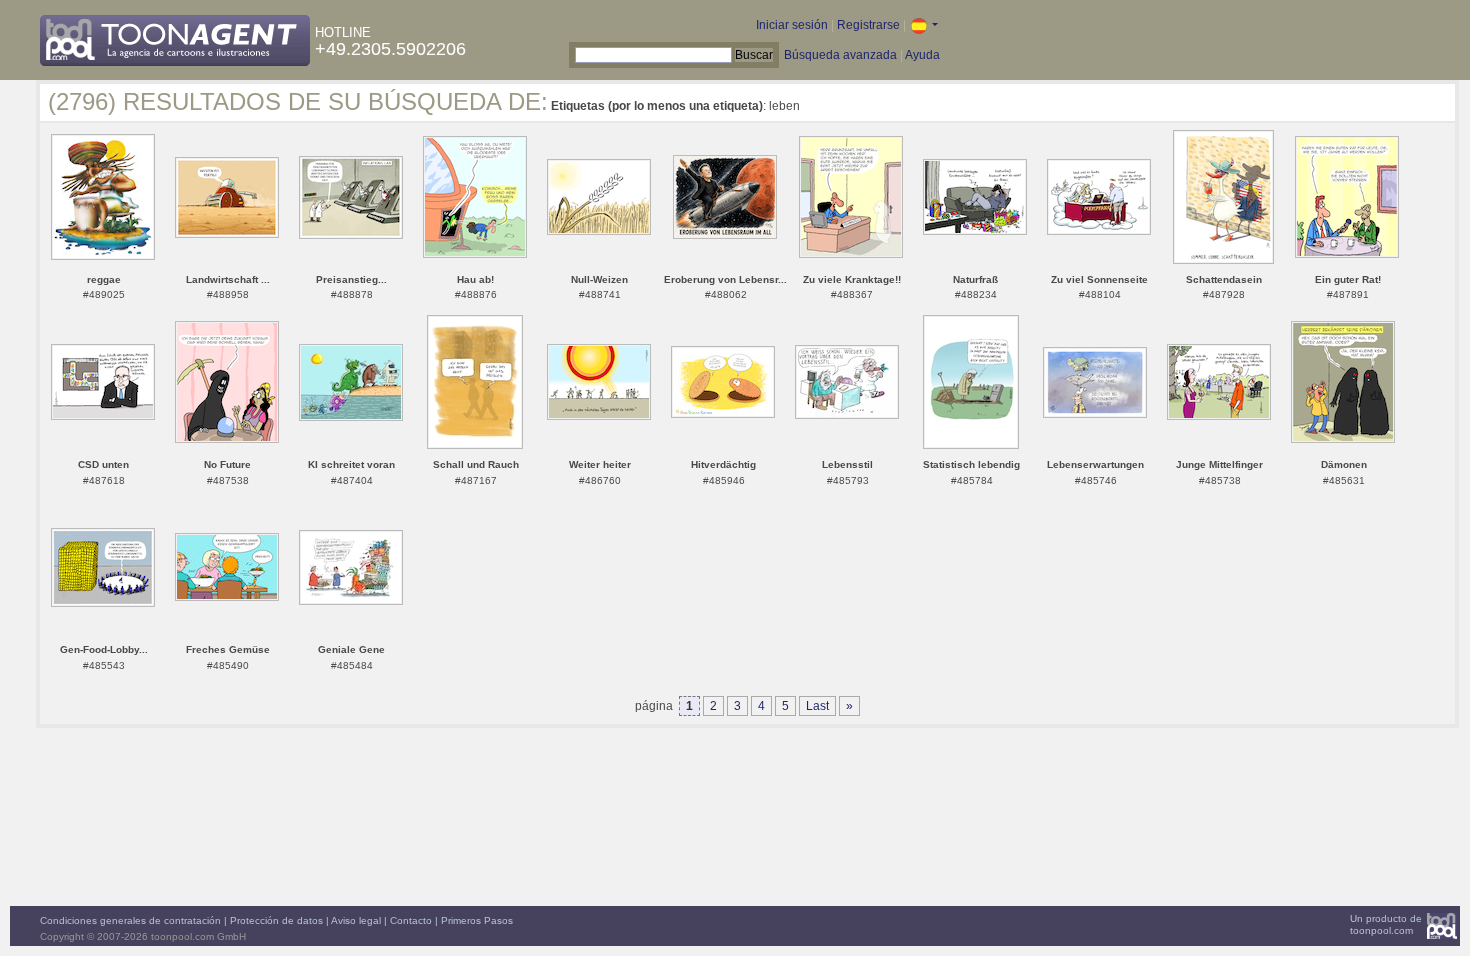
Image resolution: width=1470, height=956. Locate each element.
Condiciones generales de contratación (130, 920)
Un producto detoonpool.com (1386, 924)
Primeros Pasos (477, 920)
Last (817, 706)
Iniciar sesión (792, 25)
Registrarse (868, 25)
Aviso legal (356, 920)
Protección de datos (276, 920)
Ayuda (922, 55)
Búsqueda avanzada (840, 55)
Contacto (411, 920)
